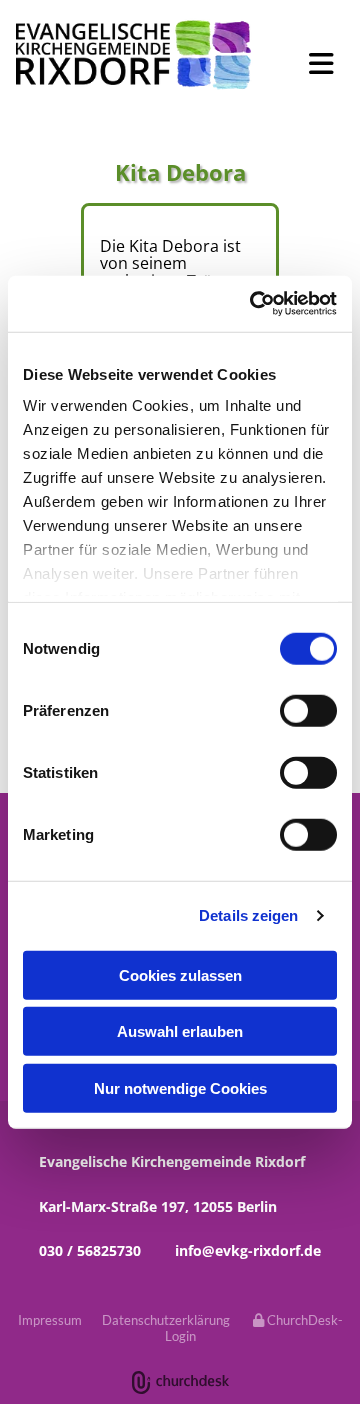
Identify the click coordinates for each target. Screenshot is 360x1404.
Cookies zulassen (180, 974)
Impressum (50, 1320)
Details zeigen (248, 915)
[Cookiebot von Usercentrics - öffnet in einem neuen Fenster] (254, 304)
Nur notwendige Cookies (180, 1087)
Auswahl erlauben (180, 1031)
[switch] (308, 710)
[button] (315, 64)
